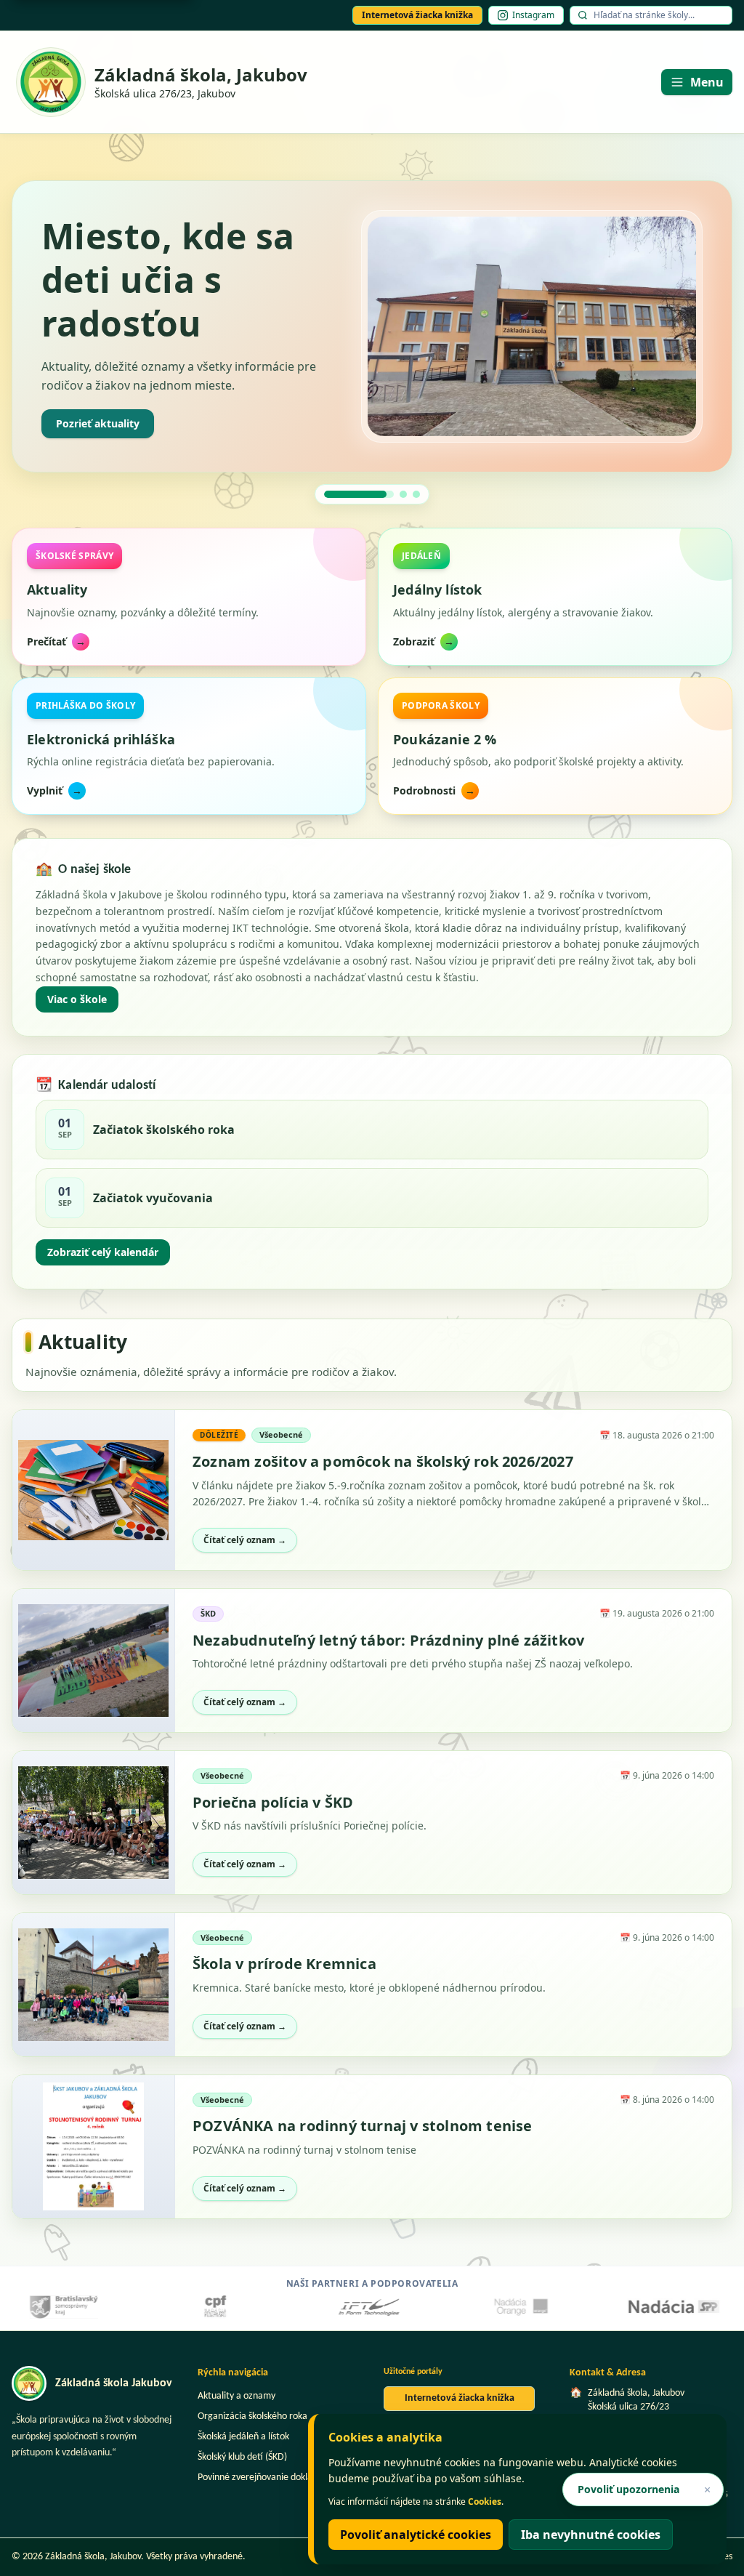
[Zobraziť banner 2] (372, 494)
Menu (707, 82)
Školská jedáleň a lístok (243, 2437)
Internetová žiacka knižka (417, 15)
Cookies (485, 2501)
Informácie (83, 423)
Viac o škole (77, 999)
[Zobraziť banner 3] (416, 494)
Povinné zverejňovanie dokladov (262, 2478)
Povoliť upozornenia (628, 2489)
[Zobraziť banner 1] (328, 494)
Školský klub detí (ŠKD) (242, 2457)
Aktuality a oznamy (236, 2396)
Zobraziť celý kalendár (103, 1252)
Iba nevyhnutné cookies (591, 2535)
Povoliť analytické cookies (416, 2535)
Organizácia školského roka (252, 2416)
